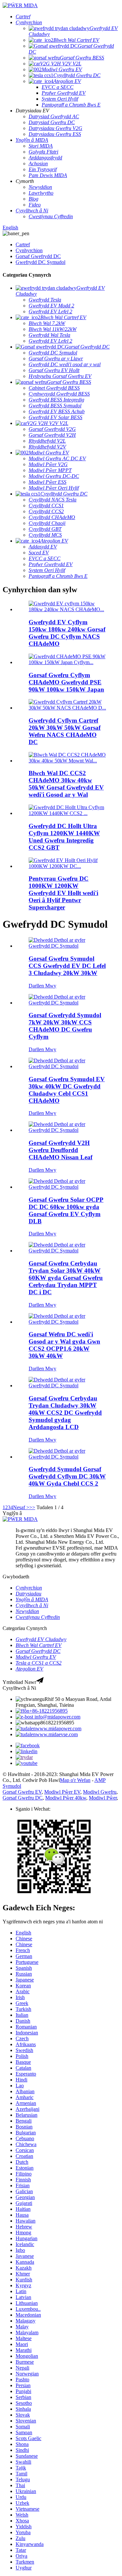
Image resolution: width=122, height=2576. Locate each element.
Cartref (23, 245)
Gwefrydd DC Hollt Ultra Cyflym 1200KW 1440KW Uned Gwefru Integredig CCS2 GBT (64, 837)
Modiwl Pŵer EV (62, 1792)
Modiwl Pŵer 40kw (66, 1798)
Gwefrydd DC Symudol (41, 262)
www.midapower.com (59, 1728)
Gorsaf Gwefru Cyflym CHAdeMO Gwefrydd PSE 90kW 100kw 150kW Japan (66, 682)
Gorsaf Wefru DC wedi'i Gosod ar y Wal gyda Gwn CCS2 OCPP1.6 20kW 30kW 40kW (64, 1345)
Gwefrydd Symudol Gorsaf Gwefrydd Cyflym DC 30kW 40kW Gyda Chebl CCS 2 (67, 1476)
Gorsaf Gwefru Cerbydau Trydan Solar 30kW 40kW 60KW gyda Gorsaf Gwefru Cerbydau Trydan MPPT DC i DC (66, 1278)
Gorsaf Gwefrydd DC (38, 256)
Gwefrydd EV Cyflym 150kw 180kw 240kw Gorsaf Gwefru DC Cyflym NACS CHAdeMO (67, 633)
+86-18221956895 (48, 1711)
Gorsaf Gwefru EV (22, 1792)
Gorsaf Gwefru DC (23, 1798)
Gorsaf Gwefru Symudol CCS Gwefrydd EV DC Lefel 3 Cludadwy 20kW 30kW (67, 966)
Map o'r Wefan (75, 1780)
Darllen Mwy (42, 986)
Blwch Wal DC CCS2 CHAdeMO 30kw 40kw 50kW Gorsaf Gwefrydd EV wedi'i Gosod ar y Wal (66, 784)
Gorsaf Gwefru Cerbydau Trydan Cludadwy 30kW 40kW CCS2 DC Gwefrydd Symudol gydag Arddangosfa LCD (65, 1413)
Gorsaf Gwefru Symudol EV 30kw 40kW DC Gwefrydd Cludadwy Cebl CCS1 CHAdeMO (67, 1090)
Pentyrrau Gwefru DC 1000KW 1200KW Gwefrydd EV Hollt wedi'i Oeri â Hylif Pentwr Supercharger (63, 893)
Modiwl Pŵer (103, 1798)
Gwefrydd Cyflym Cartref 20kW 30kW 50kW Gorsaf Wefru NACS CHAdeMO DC (65, 731)
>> (32, 1507)
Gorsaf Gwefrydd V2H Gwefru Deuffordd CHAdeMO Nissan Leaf (61, 1150)
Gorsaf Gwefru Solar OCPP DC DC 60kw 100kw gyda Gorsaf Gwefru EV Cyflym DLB (66, 1210)
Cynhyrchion (29, 250)
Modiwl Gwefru (100, 1792)
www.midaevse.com (57, 1734)
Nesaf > (21, 1507)
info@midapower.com (57, 1717)
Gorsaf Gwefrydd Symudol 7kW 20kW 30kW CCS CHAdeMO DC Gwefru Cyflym (65, 1026)
